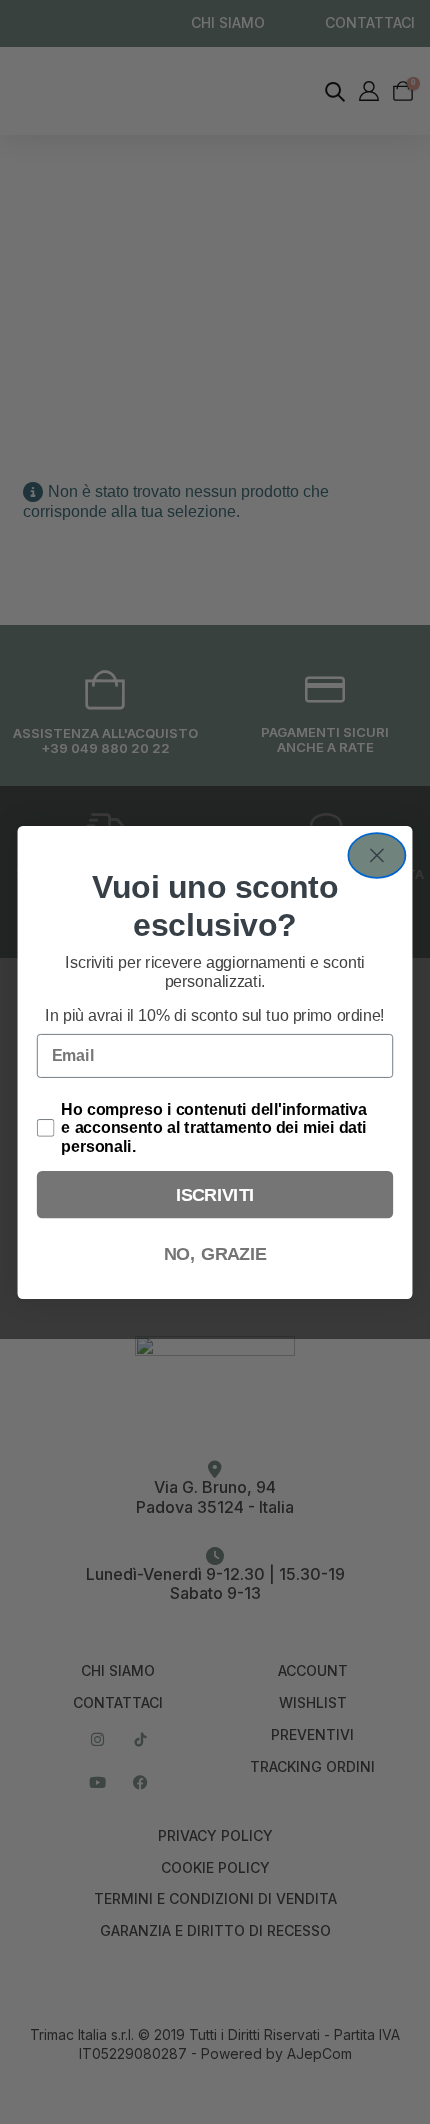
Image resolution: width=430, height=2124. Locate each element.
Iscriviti (215, 1193)
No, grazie (215, 1253)
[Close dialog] (376, 855)
